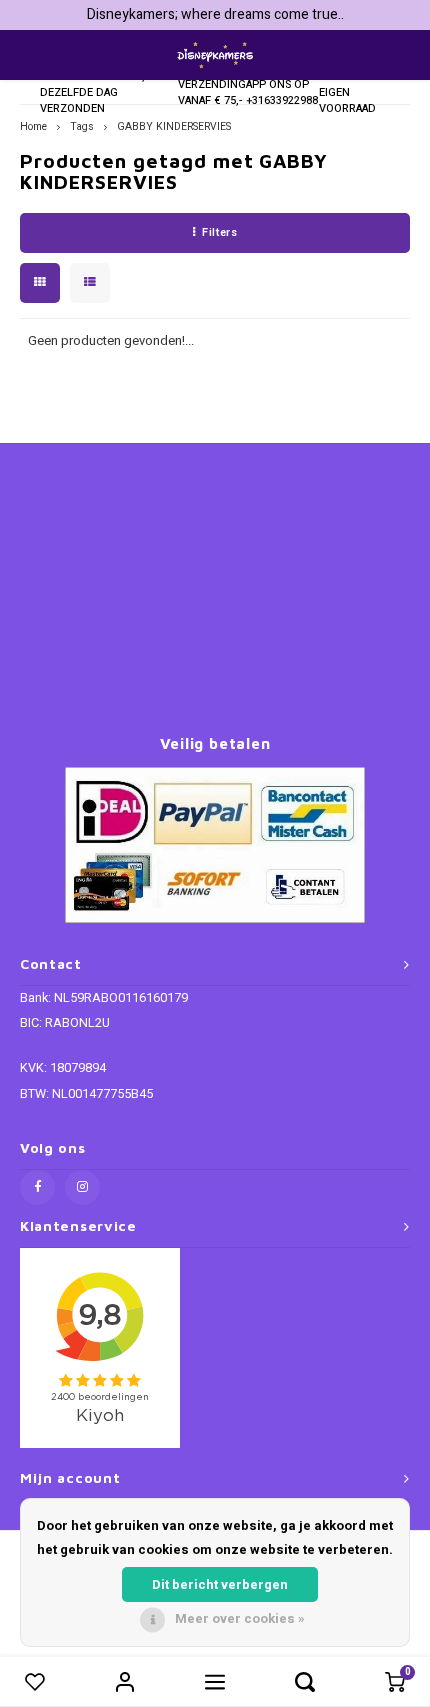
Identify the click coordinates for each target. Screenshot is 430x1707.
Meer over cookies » (240, 1618)
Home (33, 126)
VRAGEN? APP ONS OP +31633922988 (282, 84)
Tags (82, 126)
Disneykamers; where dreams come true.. (215, 14)
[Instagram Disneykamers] (82, 1187)
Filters (219, 232)
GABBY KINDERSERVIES (174, 126)
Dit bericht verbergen (220, 1584)
